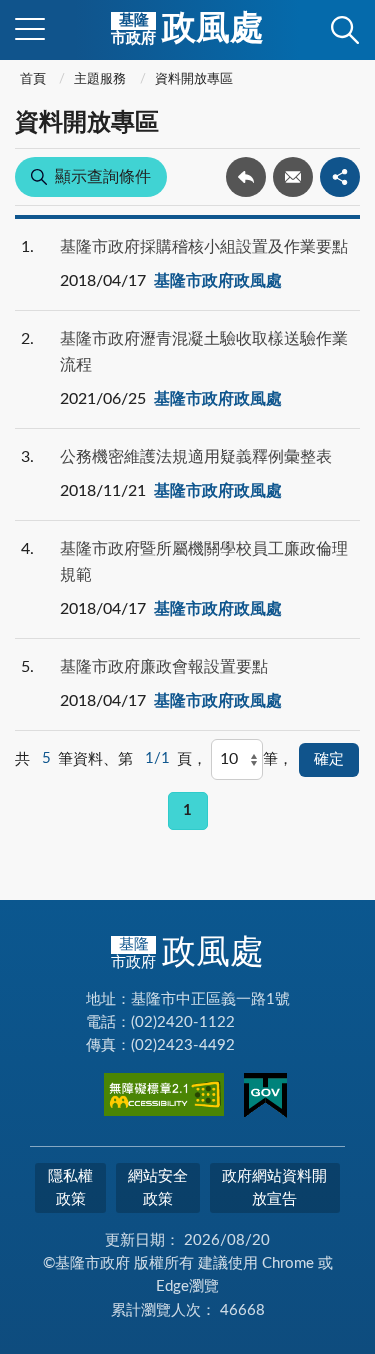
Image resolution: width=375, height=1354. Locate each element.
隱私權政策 (70, 1188)
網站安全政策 (158, 1188)
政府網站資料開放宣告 (274, 1188)
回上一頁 (246, 177)
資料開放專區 (194, 79)
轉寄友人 (293, 177)
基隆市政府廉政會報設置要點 (164, 667)
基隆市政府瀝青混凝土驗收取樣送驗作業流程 (204, 352)
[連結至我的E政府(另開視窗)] (265, 1099)
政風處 (187, 29)
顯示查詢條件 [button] (103, 177)
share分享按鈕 (340, 177)
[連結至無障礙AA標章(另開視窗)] (164, 1098)
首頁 (33, 79)
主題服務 (100, 79)
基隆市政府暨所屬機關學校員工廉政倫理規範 (204, 562)
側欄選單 (30, 30)
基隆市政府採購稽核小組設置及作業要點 (204, 247)
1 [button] (187, 810)
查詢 (345, 30)
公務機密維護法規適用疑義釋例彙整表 (196, 457)
